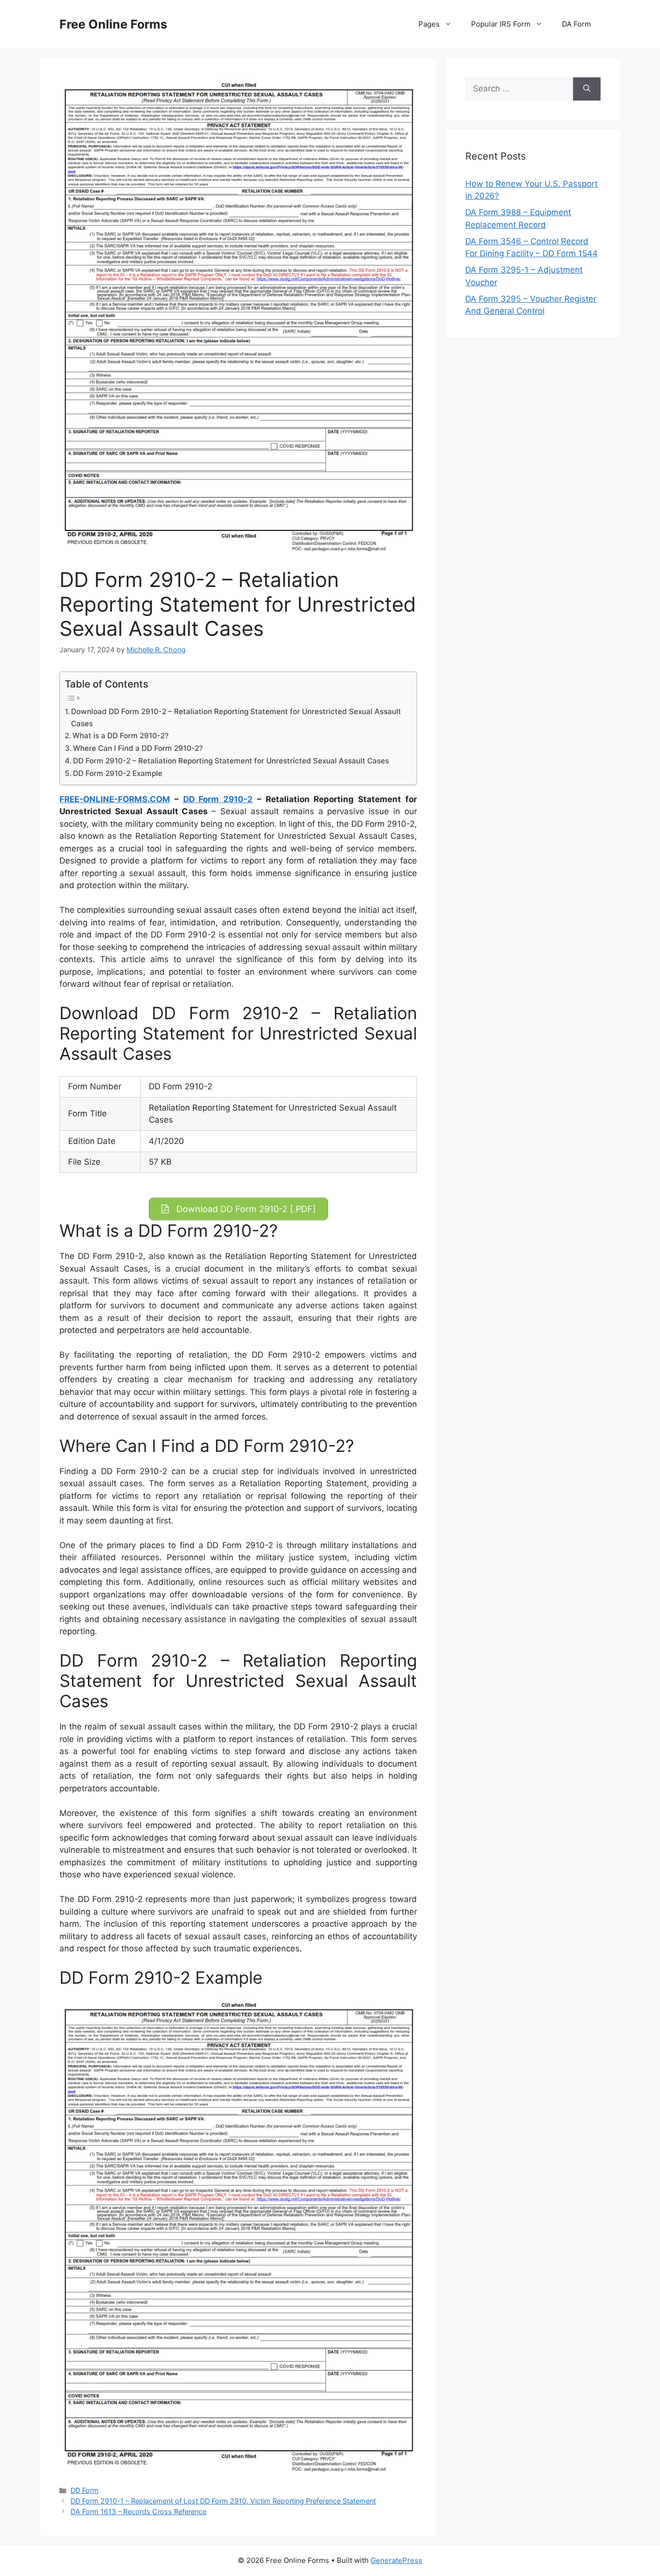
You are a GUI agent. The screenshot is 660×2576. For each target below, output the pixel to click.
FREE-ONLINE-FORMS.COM (115, 799)
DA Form (576, 24)
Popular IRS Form (501, 24)
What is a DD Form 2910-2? (121, 736)
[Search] (587, 89)
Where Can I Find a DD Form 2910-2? (138, 748)
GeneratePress (396, 2560)
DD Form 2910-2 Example (118, 773)
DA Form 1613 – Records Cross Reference (138, 2511)
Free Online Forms (113, 24)
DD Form (85, 2490)
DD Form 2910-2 (218, 799)
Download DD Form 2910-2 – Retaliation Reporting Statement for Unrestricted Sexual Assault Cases (236, 717)
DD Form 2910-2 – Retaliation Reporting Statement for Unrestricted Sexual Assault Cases (231, 761)
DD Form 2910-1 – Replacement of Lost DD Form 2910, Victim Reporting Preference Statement (223, 2501)
